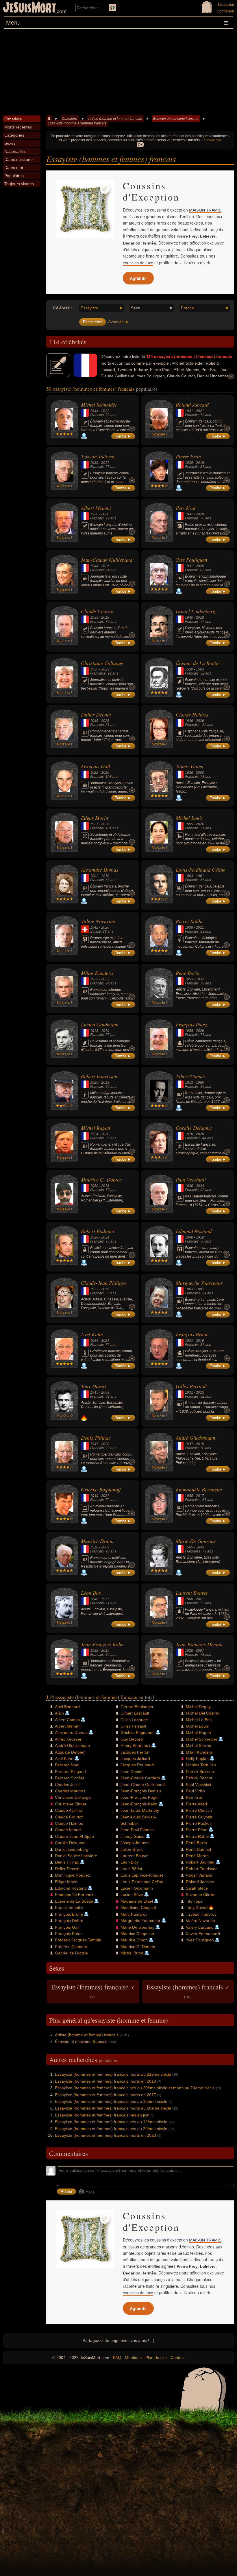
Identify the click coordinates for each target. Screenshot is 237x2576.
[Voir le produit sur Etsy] (85, 209)
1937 (189, 1444)
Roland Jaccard (192, 405)
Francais (97, 415)
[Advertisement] (118, 72)
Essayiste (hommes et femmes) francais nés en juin (102, 2115)
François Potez (191, 1024)
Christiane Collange (102, 663)
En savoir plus (211, 140)
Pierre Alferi (196, 1804)
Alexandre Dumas (100, 870)
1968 (189, 1599)
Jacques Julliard (135, 1759)
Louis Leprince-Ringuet (142, 1875)
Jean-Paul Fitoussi (137, 1830)
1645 (200, 1547)
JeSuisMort (29, 8)
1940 (189, 618)
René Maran (197, 1856)
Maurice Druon (97, 1541)
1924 (94, 1134)
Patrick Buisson (200, 1772)
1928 (94, 1237)
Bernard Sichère (70, 1778)
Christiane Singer (71, 1804)
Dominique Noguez (72, 1875)
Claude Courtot (97, 611)
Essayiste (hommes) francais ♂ (188, 1991)
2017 (105, 463)
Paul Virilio (195, 1791)
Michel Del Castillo (203, 1713)
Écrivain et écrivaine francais (176, 119)
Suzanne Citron (200, 1895)
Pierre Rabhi (189, 921)
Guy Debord (132, 1739)
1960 (200, 1083)
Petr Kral (186, 508)
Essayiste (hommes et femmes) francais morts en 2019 (105, 2081)
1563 (200, 669)
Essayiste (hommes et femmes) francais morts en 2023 (105, 2135)
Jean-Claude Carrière (140, 1778)
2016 (105, 1186)
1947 (94, 1444)
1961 (200, 876)
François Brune (192, 1334)
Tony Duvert (94, 1386)
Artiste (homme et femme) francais (115, 119)
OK (140, 145)
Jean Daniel (131, 1772)
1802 (94, 876)
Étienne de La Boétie (198, 663)
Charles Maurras (70, 1791)
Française (98, 673)
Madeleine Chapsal (138, 1908)
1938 (189, 463)
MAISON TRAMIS (205, 210)
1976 (189, 1134)
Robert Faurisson (99, 1076)
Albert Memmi (96, 508)
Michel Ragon (96, 1128)
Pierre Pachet (198, 1823)
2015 (200, 1444)
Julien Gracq (132, 1849)
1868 (189, 1237)
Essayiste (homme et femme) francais (77, 123)
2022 (105, 411)
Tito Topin (195, 1901)
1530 (189, 669)
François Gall (96, 766)
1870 (105, 876)
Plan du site (156, 2358)
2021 (200, 411)
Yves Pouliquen (191, 560)
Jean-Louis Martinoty (140, 1810)
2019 (200, 463)
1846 (94, 1599)
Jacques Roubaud (137, 1765)
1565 (189, 1547)
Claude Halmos (192, 714)
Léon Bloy (92, 1593)
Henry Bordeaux (135, 1745)
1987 (200, 1289)
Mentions (133, 2358)
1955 (189, 824)
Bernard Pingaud (70, 1772)
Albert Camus (190, 1076)
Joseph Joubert (135, 1843)
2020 (105, 514)
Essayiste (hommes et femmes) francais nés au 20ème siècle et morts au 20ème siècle (135, 2088)
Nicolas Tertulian (201, 1765)
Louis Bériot (131, 1869)
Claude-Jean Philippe (104, 1283)
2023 (105, 669)
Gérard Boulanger (137, 1707)
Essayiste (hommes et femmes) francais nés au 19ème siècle (111, 2122)
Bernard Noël (67, 1765)
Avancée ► (119, 322)
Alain (59, 1713)
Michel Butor (132, 1953)
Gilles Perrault (191, 1386)
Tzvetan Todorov (98, 456)
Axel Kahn (92, 1334)
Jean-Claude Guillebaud (107, 560)
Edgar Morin (95, 818)
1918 (200, 1237)
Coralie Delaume (194, 1128)
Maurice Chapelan (137, 1934)
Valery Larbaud (200, 1927)
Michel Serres (198, 1745)
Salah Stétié (197, 1888)
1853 (189, 979)
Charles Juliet (67, 1785)
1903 (189, 1289)
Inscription (226, 5)
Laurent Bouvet (192, 1593)
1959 (94, 1186)
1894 (189, 876)
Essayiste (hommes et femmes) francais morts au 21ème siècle (113, 2074)
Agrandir (138, 278)
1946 (189, 721)
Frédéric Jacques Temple (78, 1940)
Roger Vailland (199, 1875)
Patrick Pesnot (199, 1778)
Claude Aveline (68, 1810)
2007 (200, 1651)
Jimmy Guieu (190, 766)
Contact (178, 2358)
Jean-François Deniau (199, 1644)
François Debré (69, 1921)
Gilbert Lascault (135, 1713)
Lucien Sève (132, 1895)
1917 (105, 1599)
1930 (94, 669)
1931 (189, 566)
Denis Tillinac (96, 1438)
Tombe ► (123, 436)
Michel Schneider (99, 405)
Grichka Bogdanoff (101, 1489)
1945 (94, 721)
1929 (94, 979)
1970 (105, 1031)
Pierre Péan (188, 456)
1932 (200, 979)
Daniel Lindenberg (196, 611)
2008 (105, 1392)
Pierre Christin (199, 1810)
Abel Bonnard (67, 1707)
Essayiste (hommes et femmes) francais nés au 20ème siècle (111, 2129)
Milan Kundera (97, 973)
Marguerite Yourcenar (199, 1283)
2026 (105, 721)
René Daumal (198, 1849)
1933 (94, 1289)
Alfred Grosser (68, 1739)
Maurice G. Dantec (101, 1179)
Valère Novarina (98, 921)
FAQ (117, 2358)
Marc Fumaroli (134, 1914)
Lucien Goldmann (100, 1024)
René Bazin (188, 973)
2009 (105, 1547)
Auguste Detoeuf (70, 1752)
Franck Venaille (69, 1908)
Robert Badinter (98, 1231)
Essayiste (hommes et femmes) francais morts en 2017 (105, 2095)
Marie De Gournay (196, 1541)
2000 (200, 773)
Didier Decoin (96, 714)
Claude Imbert (68, 1830)
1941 (189, 411)
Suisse (96, 931)
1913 (94, 1031)
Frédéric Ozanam (71, 1947)
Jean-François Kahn (102, 1644)
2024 (105, 1237)
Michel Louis (189, 818)
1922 (94, 773)
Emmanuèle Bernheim (199, 1489)
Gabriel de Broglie (71, 1953)
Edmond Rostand (194, 1231)
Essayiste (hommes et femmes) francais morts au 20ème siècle (113, 2108)
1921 (94, 824)
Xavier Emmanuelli (203, 1934)
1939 (94, 463)
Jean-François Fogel (139, 1797)
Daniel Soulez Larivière (76, 1856)
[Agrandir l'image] (105, 189)
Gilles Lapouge (134, 1720)
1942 (94, 927)
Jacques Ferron (135, 1752)
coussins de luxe (138, 263)
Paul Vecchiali (191, 1179)
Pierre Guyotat (199, 1817)
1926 (189, 773)
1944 (94, 411)
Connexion (225, 11)
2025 (105, 566)
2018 (105, 618)
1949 (94, 1496)
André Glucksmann (196, 1438)
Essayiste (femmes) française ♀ (93, 1991)
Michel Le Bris (199, 1720)
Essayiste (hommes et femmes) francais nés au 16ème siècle (111, 2101)
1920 (94, 514)
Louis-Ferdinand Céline (201, 870)
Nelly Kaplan (197, 1759)
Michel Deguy (198, 1707)
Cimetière (70, 119)
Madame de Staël (137, 1901)
